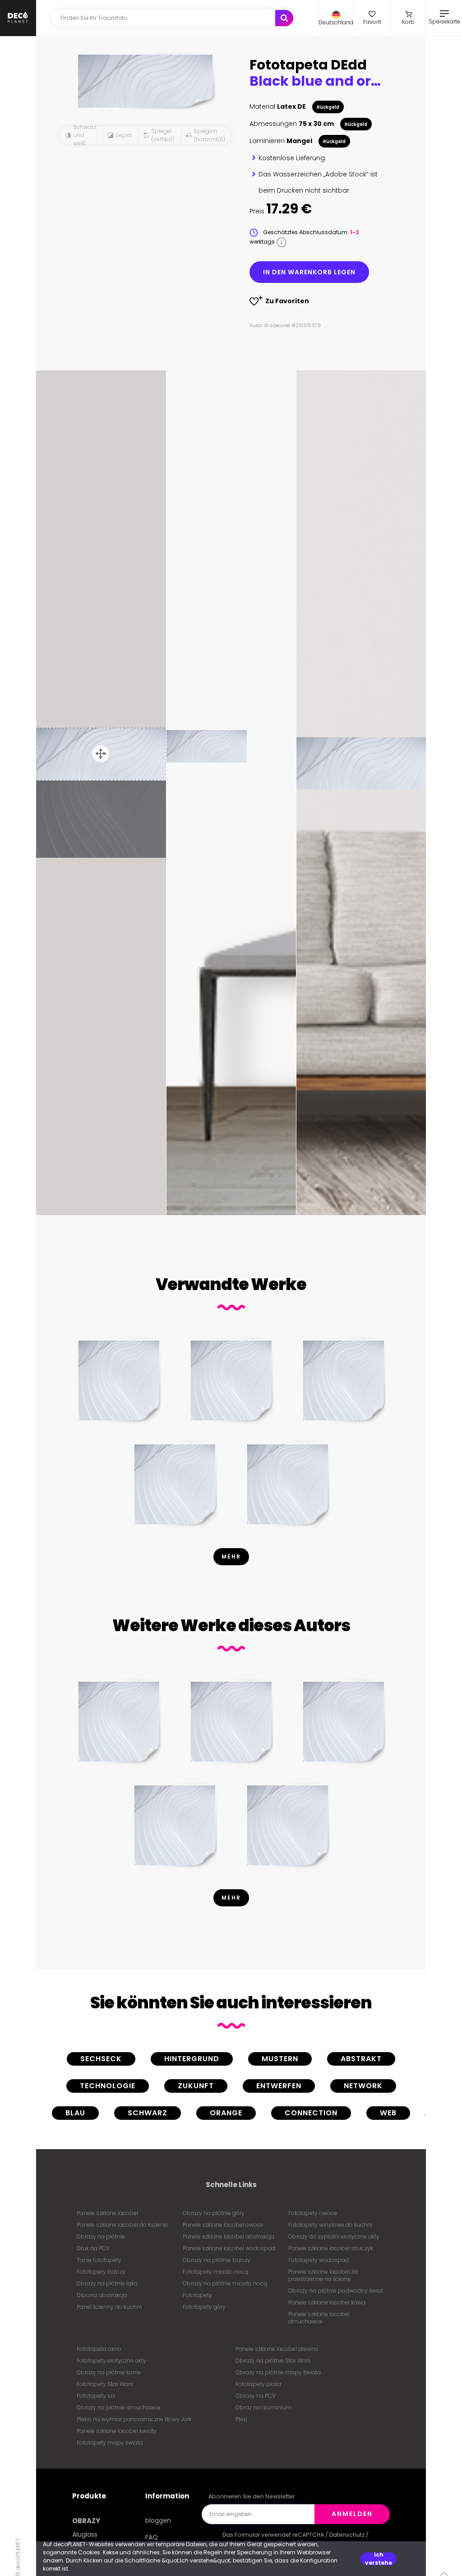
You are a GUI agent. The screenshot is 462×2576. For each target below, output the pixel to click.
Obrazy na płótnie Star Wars (273, 2361)
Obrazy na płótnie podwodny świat (336, 2291)
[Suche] (284, 18)
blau (75, 2113)
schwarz (148, 2113)
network (363, 2086)
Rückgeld (328, 107)
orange (226, 2113)
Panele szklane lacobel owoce (223, 2225)
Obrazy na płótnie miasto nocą (225, 2283)
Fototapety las (96, 2396)
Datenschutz (347, 2535)
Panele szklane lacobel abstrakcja (229, 2236)
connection (311, 2113)
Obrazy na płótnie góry (214, 2213)
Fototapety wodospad (319, 2260)
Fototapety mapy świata (110, 2443)
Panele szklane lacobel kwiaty (117, 2431)
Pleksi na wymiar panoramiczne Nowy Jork (134, 2419)
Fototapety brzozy (101, 2272)
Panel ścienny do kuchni (109, 2307)
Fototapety (197, 2295)
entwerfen (279, 2086)
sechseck (101, 2059)
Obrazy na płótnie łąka (107, 2283)
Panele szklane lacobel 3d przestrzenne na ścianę (323, 2275)
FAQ (152, 2537)
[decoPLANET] (18, 18)
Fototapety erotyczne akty (111, 2361)
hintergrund (192, 2059)
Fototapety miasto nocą (215, 2272)
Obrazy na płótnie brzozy (217, 2260)
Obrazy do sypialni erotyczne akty (334, 2236)
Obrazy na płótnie (101, 2236)
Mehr (231, 1556)
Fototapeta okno (99, 2349)
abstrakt (361, 2059)
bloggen (158, 2521)
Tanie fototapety (99, 2260)
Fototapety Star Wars (105, 2384)
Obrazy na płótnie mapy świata (278, 2372)
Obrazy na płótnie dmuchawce (119, 2407)
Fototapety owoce (313, 2213)
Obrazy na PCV (256, 2396)
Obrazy (86, 2521)
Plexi (241, 2419)
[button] (336, 18)
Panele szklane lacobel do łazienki (122, 2225)
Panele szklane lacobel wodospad (229, 2248)
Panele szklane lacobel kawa (327, 2302)
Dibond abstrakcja (102, 2295)
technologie (108, 2086)
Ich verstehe (379, 2559)
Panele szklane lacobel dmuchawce (319, 2318)
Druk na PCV (93, 2248)
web (388, 2113)
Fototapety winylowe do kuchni (330, 2225)
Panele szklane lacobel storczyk (331, 2248)
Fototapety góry (204, 2307)
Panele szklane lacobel (107, 2213)
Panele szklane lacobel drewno (277, 2349)
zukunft (196, 2086)
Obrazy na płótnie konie (109, 2372)
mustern (280, 2059)
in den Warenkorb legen (309, 272)
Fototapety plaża (258, 2384)
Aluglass (85, 2534)
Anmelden (352, 2514)
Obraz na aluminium (264, 2407)
